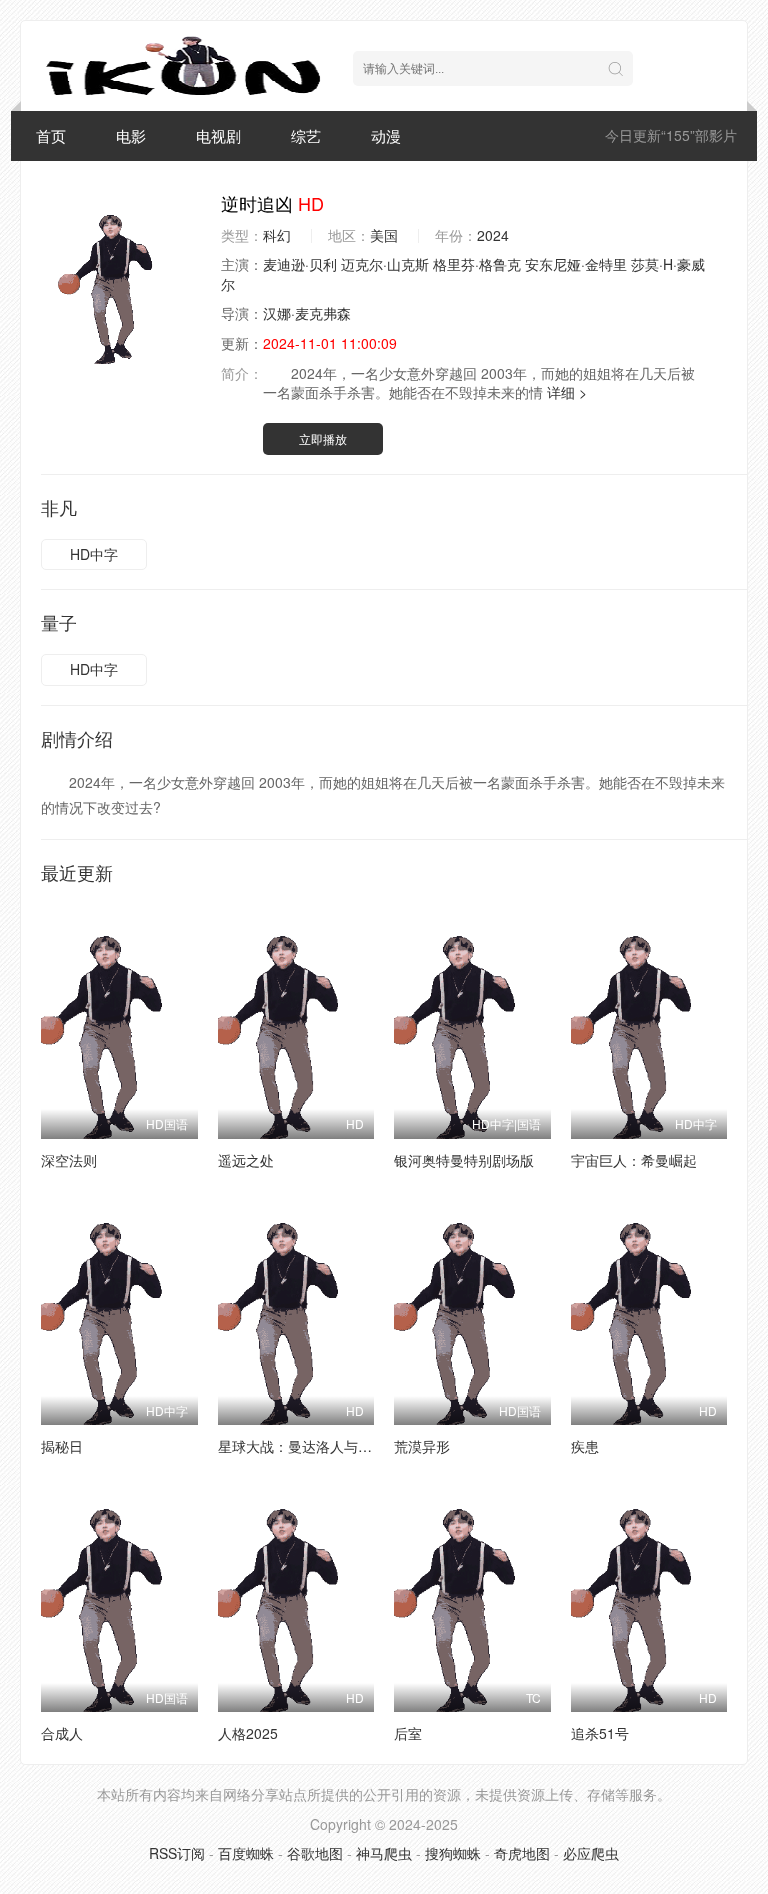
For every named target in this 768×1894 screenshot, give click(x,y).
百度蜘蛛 (246, 1853)
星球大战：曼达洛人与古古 (302, 1446)
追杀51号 (600, 1733)
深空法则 (69, 1160)
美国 (384, 235)
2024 (493, 235)
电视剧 (218, 135)
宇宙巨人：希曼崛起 (634, 1160)
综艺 (306, 135)
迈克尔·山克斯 (385, 264)
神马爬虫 (384, 1853)
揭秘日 (62, 1446)
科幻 (277, 235)
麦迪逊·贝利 (300, 264)
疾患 (585, 1446)
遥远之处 (246, 1160)
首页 (51, 135)
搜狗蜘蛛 (453, 1853)
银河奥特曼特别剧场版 (464, 1160)
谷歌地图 (315, 1853)
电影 (131, 135)
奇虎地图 (522, 1853)
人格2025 (248, 1733)
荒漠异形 (422, 1446)
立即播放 (323, 438)
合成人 (62, 1733)
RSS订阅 (177, 1853)
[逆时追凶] (121, 278)
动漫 (386, 135)
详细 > (567, 392)
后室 (408, 1733)
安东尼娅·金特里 (576, 264)
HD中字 (94, 554)
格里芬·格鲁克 (477, 264)
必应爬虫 (591, 1853)
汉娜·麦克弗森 (307, 313)
